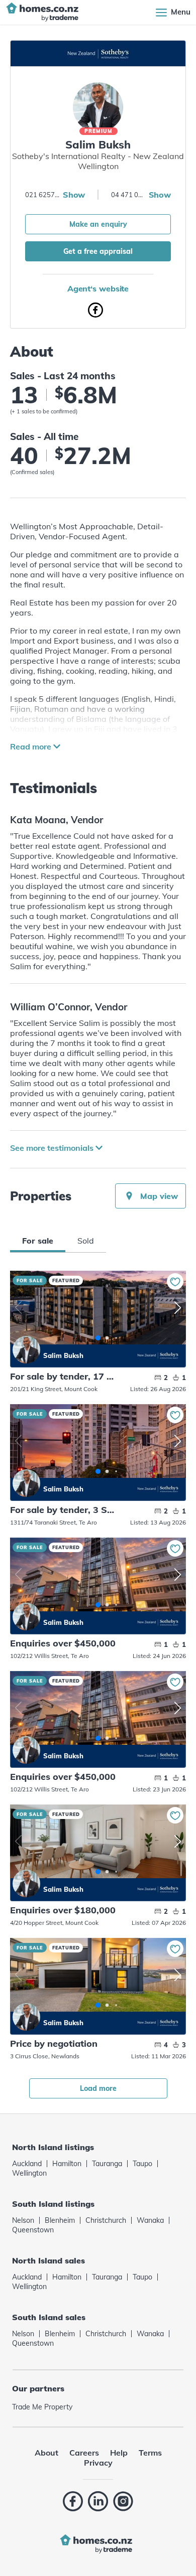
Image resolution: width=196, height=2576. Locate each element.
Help (119, 2453)
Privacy (98, 2463)
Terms (150, 2453)
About (46, 2453)
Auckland (27, 2164)
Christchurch (106, 2220)
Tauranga (107, 2164)
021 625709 (43, 195)
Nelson (23, 2220)
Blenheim (60, 2220)
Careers (84, 2453)
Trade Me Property (42, 2407)
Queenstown (33, 2230)
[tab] (38, 1241)
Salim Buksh (26, 1350)
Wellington (29, 2173)
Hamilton (67, 2164)
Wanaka (150, 2220)
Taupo (142, 2164)
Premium (99, 131)
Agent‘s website (98, 288)
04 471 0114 (129, 195)
